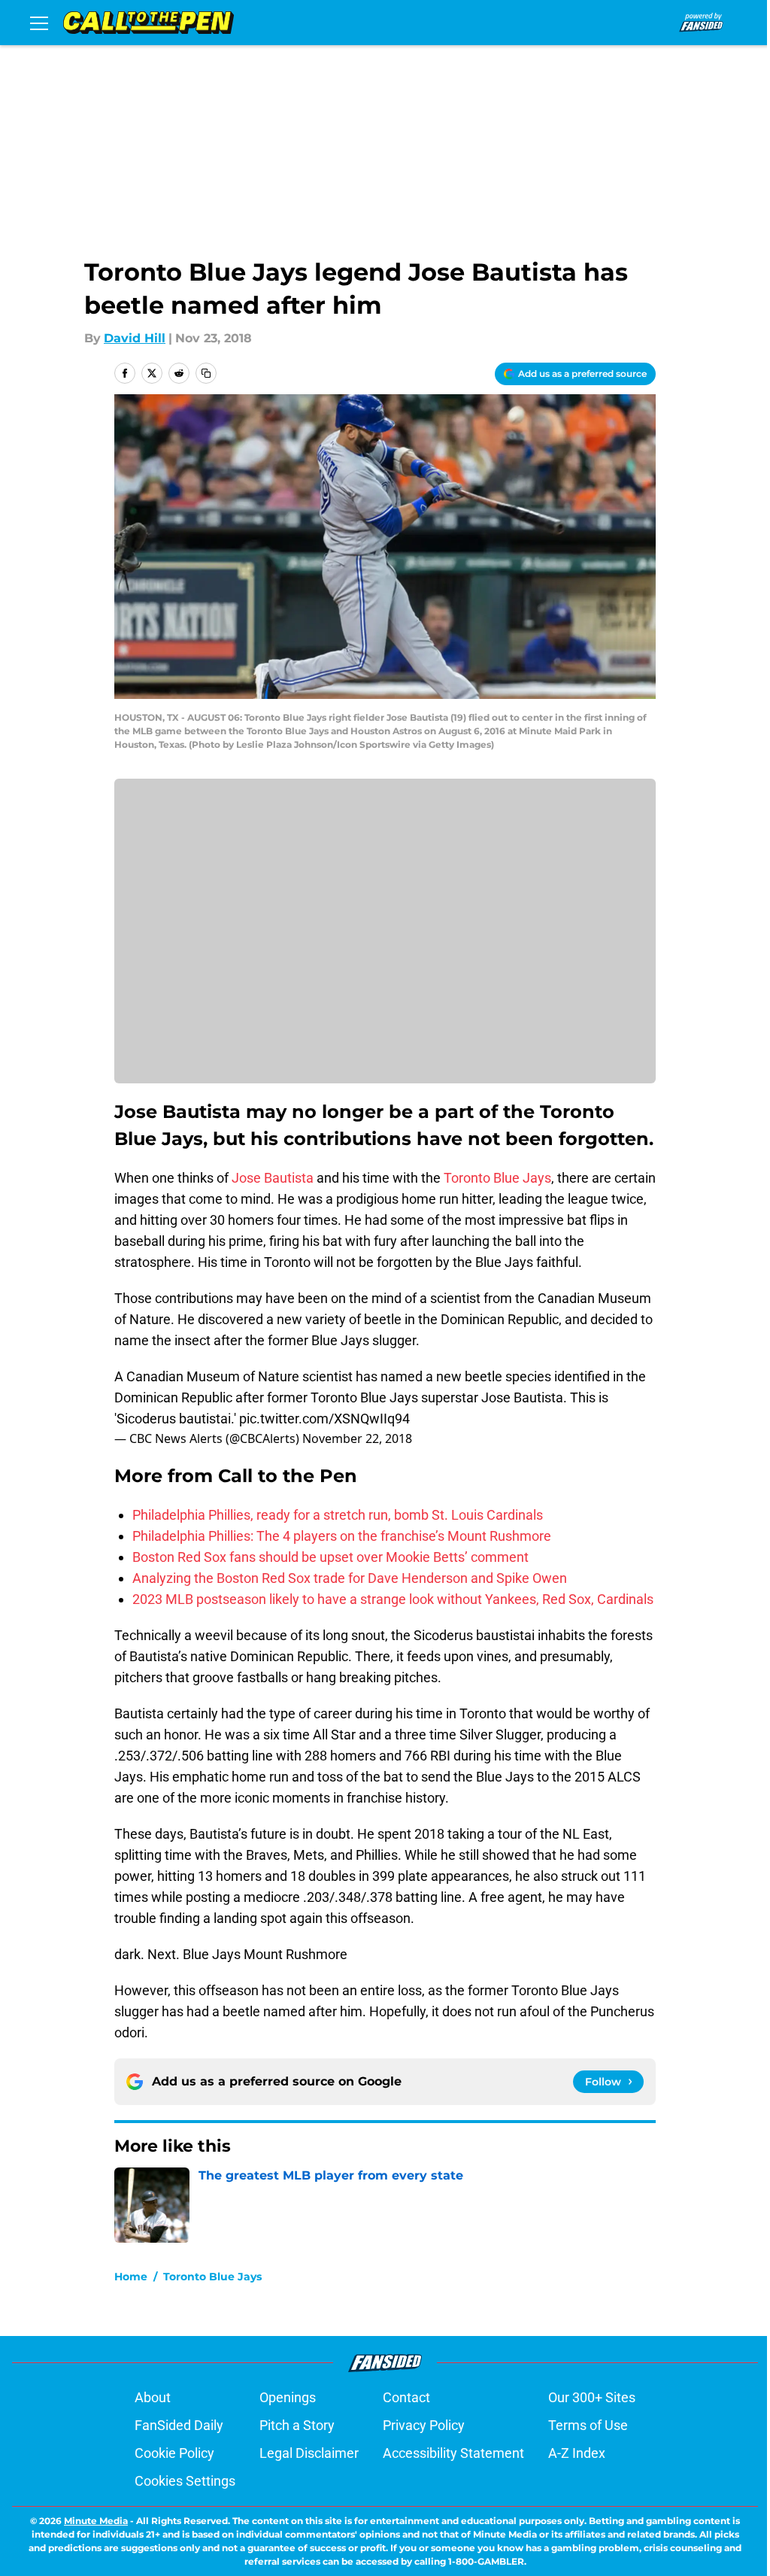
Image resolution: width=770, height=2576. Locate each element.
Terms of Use (588, 2425)
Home (131, 2277)
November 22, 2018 (357, 1438)
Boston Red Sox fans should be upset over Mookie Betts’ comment (330, 1557)
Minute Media (96, 2521)
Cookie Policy (174, 2453)
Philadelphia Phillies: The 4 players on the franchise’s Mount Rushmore (342, 1536)
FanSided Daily (179, 2425)
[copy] (206, 373)
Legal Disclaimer (309, 2453)
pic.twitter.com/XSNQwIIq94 (324, 1419)
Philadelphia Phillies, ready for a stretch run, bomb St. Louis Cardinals (338, 1515)
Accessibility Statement (453, 2453)
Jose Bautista (273, 1178)
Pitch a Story (297, 2425)
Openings (288, 2397)
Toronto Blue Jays (497, 1178)
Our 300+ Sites (592, 2397)
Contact (406, 2397)
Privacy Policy (424, 2425)
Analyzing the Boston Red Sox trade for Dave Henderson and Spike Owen (350, 1578)
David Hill (135, 338)
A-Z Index (577, 2453)
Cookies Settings (185, 2481)
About (153, 2397)
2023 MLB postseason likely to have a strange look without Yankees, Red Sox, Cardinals (393, 1599)
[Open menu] (39, 23)
